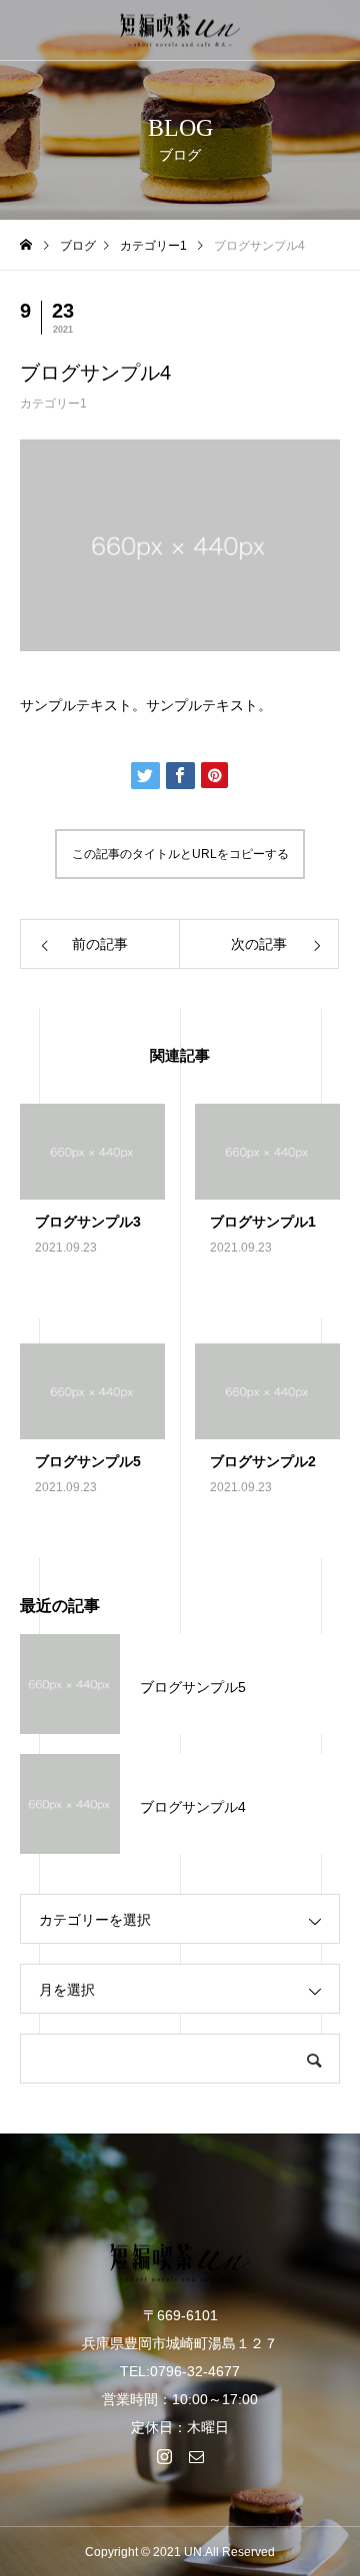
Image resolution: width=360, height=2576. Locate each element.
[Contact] (196, 2456)
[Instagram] (164, 2456)
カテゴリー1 (53, 404)
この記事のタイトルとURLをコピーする (180, 854)
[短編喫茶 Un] (180, 30)
